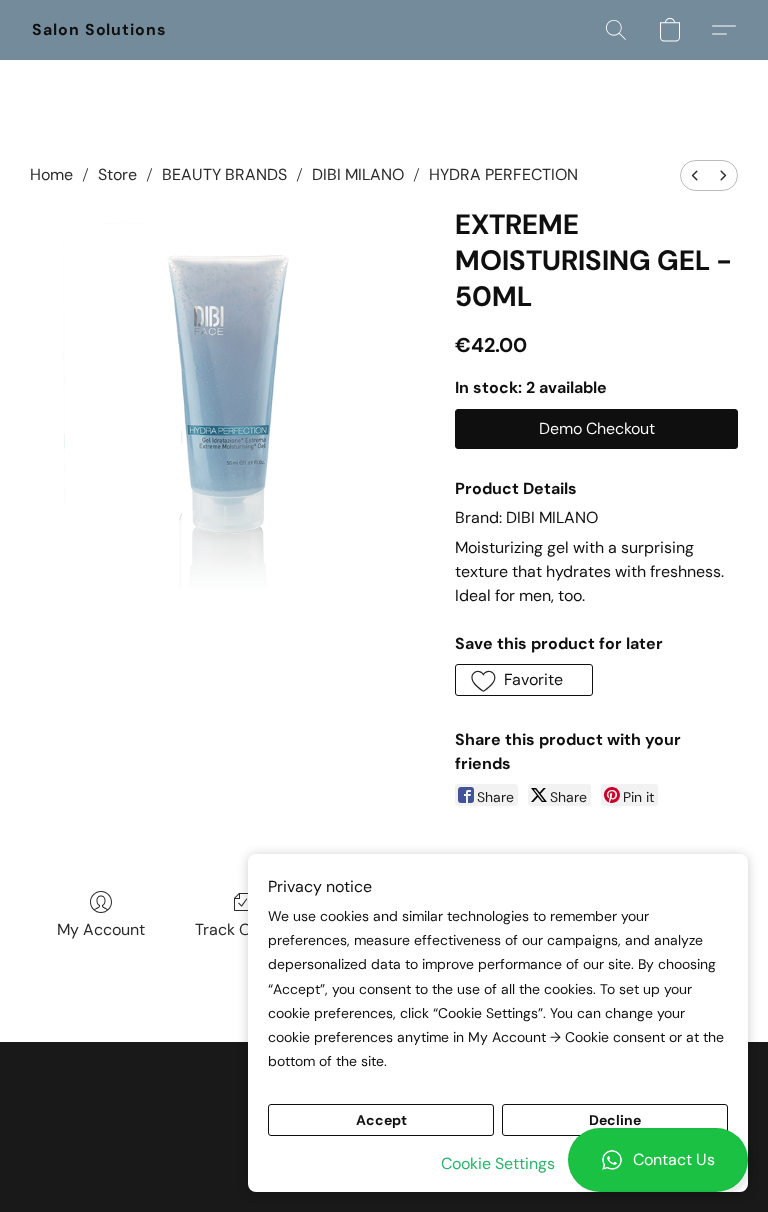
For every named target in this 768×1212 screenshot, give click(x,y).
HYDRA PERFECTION (503, 174)
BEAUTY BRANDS (224, 174)
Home (51, 174)
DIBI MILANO (358, 174)
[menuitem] (695, 175)
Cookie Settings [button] (498, 1163)
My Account (101, 929)
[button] (658, 1160)
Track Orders (242, 929)
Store (117, 174)
